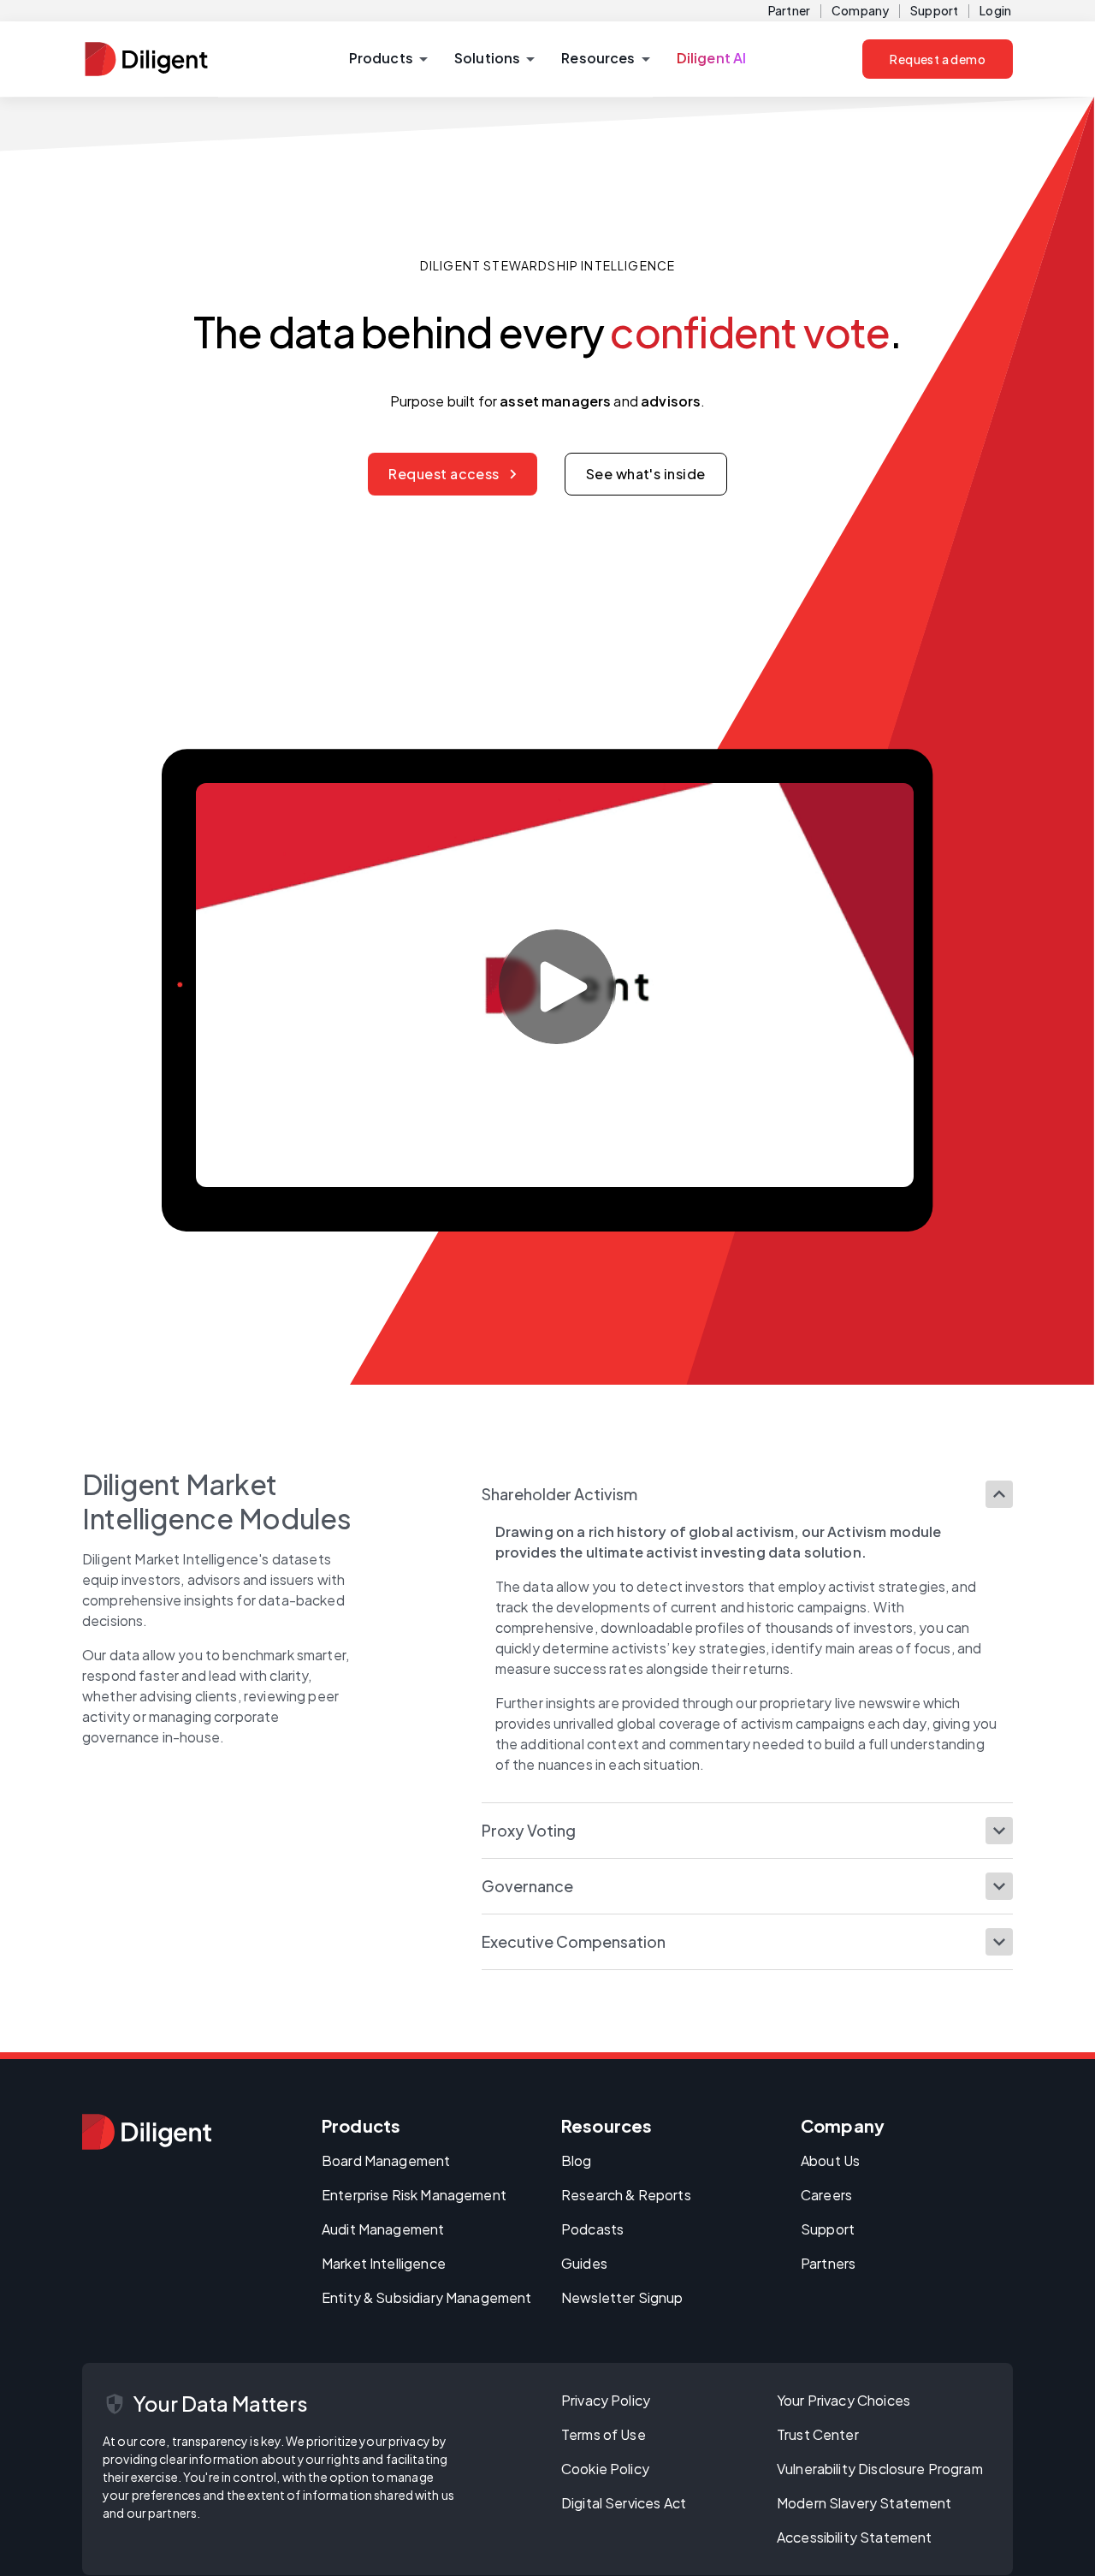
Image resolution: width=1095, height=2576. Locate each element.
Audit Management (383, 2229)
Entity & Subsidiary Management (427, 2297)
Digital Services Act (624, 2503)
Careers (826, 2195)
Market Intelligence (384, 2263)
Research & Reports (626, 2195)
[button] (388, 59)
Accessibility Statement (854, 2537)
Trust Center (818, 2434)
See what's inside (646, 474)
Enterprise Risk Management (414, 2195)
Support (934, 10)
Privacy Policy (606, 2400)
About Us (830, 2161)
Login (995, 10)
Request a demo (938, 59)
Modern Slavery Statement (864, 2503)
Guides (584, 2263)
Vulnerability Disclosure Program (880, 2469)
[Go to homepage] (147, 2132)
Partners (828, 2263)
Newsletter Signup (622, 2297)
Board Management (386, 2161)
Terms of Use (604, 2434)
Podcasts (592, 2229)
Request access (444, 474)
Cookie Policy (605, 2469)
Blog (577, 2161)
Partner (789, 10)
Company (860, 10)
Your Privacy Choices (843, 2400)
